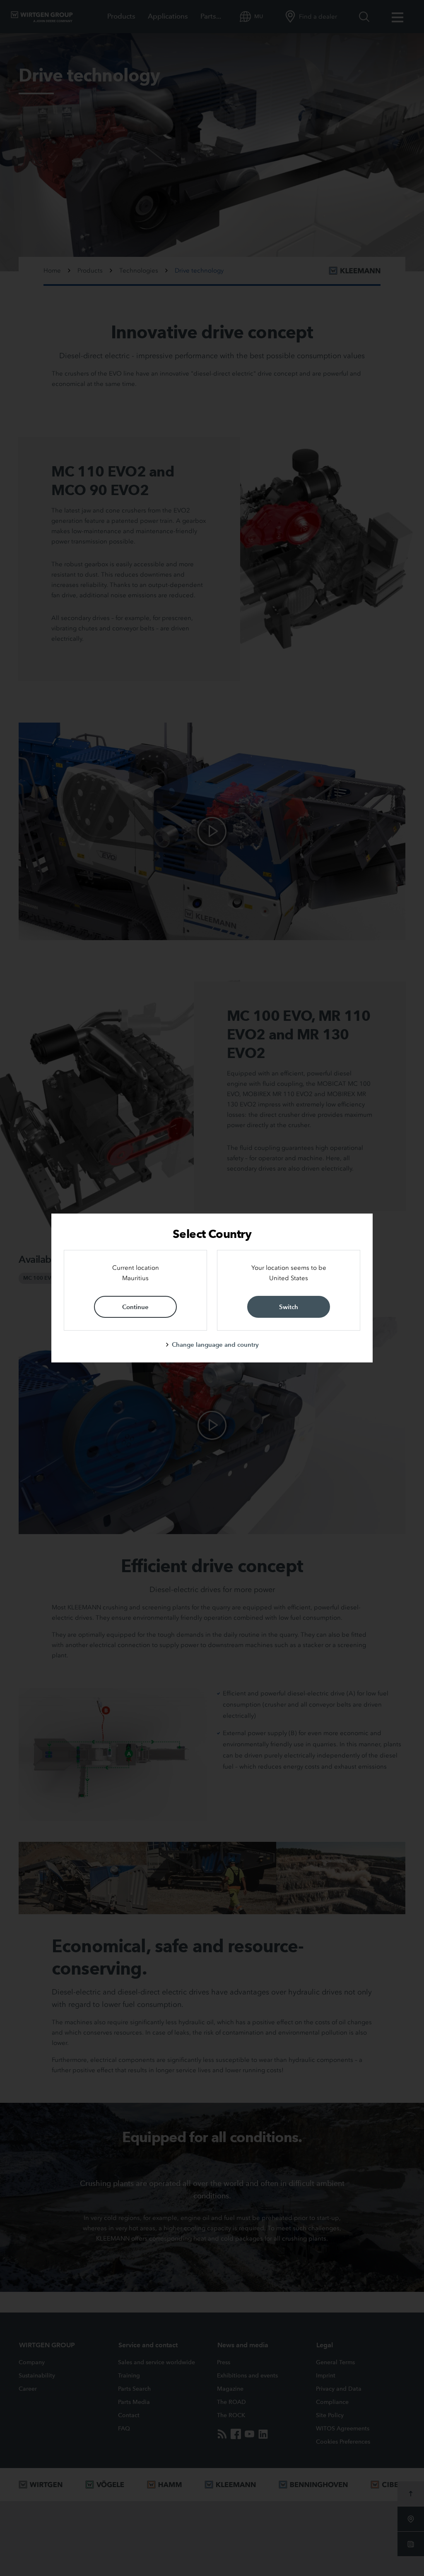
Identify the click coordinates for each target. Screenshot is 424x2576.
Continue (135, 1307)
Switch (289, 1307)
